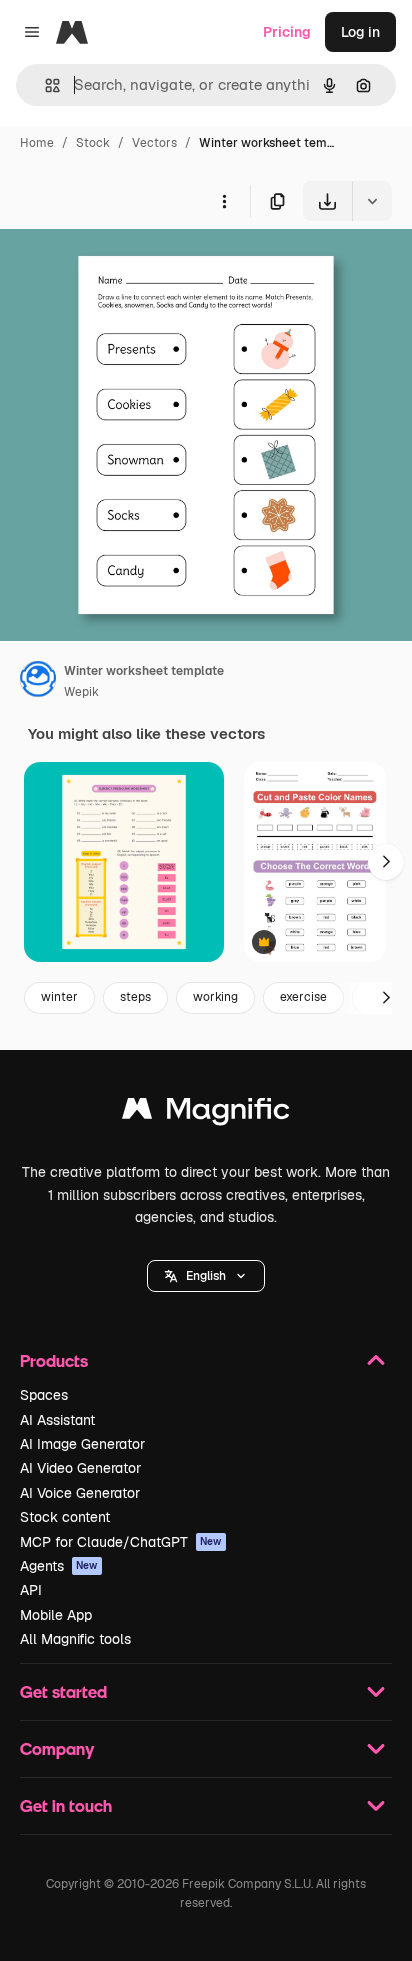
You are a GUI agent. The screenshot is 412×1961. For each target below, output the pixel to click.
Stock (93, 143)
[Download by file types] (372, 201)
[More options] (224, 201)
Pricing (287, 32)
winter (59, 997)
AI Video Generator (80, 1468)
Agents (59, 1566)
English (206, 1276)
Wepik (81, 692)
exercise (303, 997)
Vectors (154, 143)
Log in (360, 32)
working (215, 997)
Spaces (44, 1395)
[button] (206, 1276)
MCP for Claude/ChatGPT (121, 1542)
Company (57, 1748)
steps (135, 997)
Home (37, 143)
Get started (63, 1691)
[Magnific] (206, 1113)
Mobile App (56, 1615)
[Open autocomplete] (44, 85)
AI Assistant (57, 1420)
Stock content (65, 1517)
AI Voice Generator (80, 1493)
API (31, 1590)
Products (54, 1360)
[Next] (386, 862)
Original (128, 267)
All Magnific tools (75, 1639)
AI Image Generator (82, 1444)
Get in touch (66, 1805)
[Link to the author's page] (38, 682)
